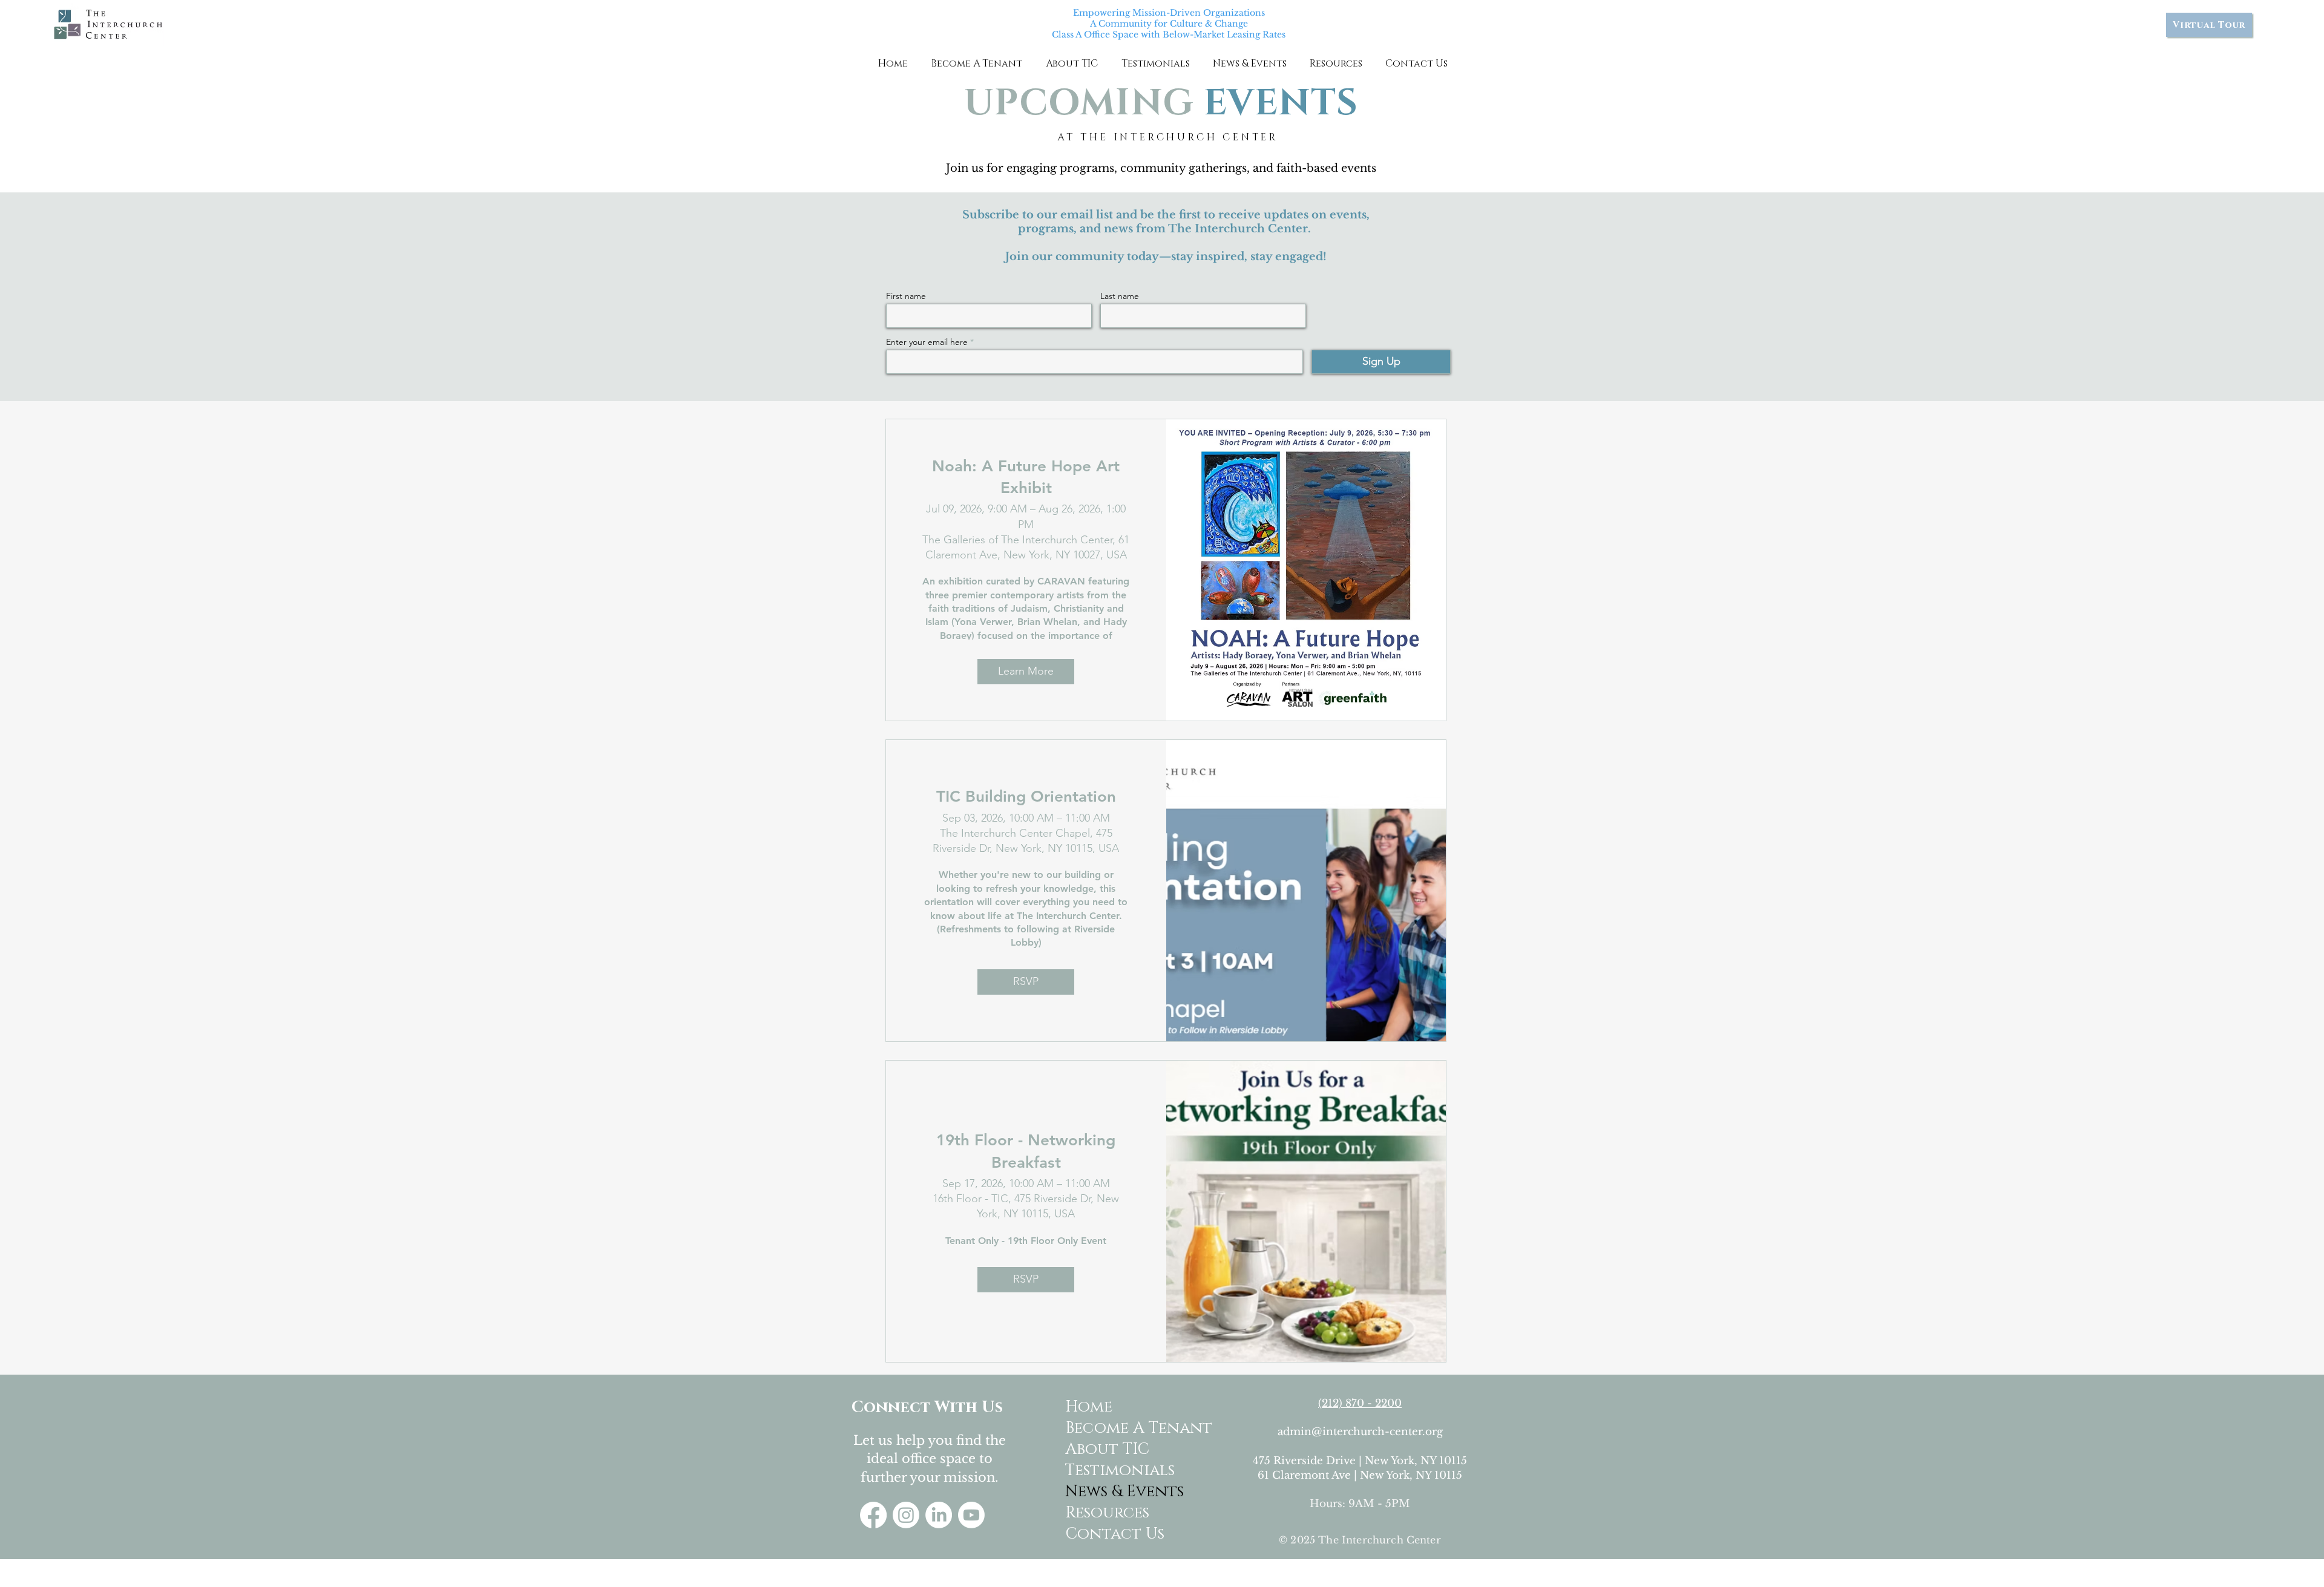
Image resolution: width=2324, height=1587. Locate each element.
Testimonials (1113, 1471)
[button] (977, 64)
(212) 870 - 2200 (1360, 1403)
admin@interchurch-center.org (1360, 1432)
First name (906, 296)
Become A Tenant (1113, 1428)
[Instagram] (906, 1515)
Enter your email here (927, 342)
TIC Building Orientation (1026, 797)
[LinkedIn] (939, 1515)
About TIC (1107, 1449)
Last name (1120, 296)
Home (1089, 1407)
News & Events (1113, 1492)
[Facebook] (873, 1515)
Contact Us (1113, 1534)
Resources (1107, 1513)
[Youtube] (971, 1515)
